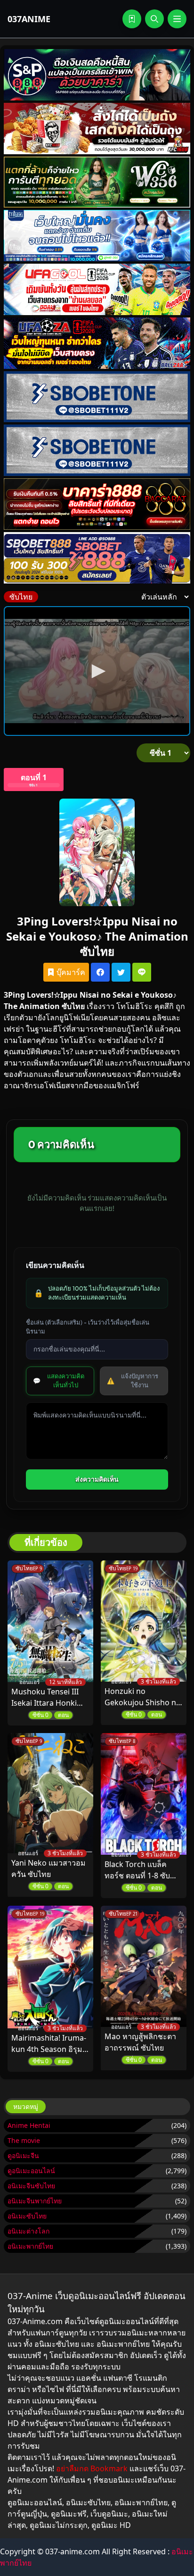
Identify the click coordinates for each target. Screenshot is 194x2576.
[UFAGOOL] (97, 289)
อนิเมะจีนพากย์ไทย (35, 2201)
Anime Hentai (29, 2125)
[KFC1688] (97, 129)
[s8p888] (97, 75)
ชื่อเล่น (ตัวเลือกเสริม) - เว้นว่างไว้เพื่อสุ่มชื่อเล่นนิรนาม (88, 1327)
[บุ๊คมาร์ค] (132, 19)
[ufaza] (97, 343)
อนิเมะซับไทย (27, 2216)
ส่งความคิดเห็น (97, 1479)
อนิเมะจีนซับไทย (31, 2186)
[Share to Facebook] (100, 972)
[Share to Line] (142, 972)
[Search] (154, 19)
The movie (24, 2140)
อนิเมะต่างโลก (28, 2231)
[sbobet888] (97, 558)
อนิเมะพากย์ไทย (30, 2246)
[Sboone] (97, 397)
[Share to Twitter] (121, 972)
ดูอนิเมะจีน (23, 2155)
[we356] (97, 182)
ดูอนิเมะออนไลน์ (31, 2171)
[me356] (97, 236)
